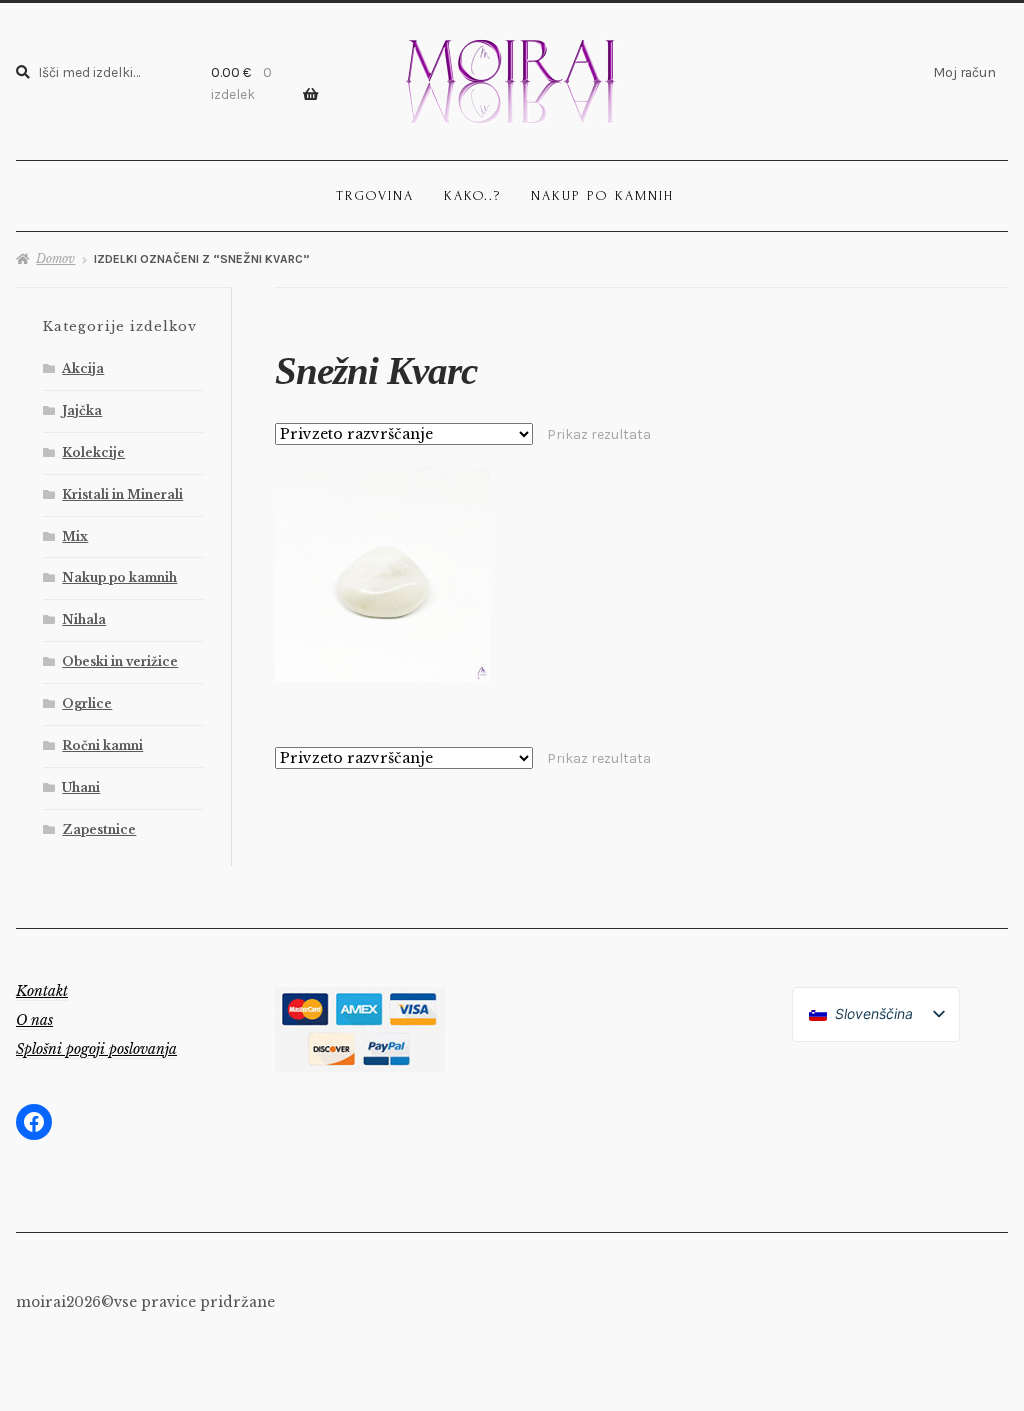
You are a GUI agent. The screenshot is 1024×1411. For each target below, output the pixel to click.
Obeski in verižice (120, 661)
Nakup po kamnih (602, 195)
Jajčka (82, 410)
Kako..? (472, 195)
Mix (75, 536)
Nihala (84, 619)
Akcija (83, 368)
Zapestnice (99, 829)
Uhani (81, 787)
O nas (34, 1020)
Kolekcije (93, 452)
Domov (55, 258)
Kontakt (42, 991)
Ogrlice (87, 703)
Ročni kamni (102, 745)
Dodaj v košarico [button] (382, 573)
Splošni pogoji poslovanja (96, 1049)
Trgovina (375, 195)
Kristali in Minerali (122, 494)
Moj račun (964, 72)
